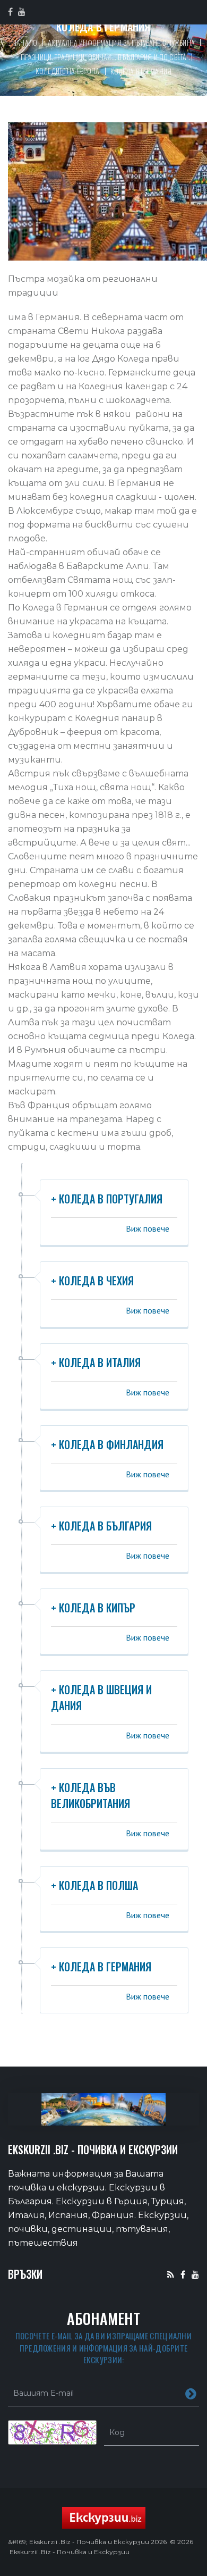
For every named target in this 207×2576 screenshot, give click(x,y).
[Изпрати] (191, 2393)
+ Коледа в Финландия (107, 1444)
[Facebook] (183, 2274)
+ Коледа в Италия (96, 1362)
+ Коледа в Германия (101, 1967)
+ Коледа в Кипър (93, 1608)
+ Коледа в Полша (94, 1885)
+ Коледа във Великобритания (90, 1795)
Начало (25, 42)
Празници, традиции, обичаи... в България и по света (103, 57)
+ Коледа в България (101, 1526)
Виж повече (148, 1228)
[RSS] (171, 2274)
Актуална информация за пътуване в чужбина (121, 42)
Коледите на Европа (68, 70)
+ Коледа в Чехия (92, 1281)
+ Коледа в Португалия (107, 1199)
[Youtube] (195, 2274)
